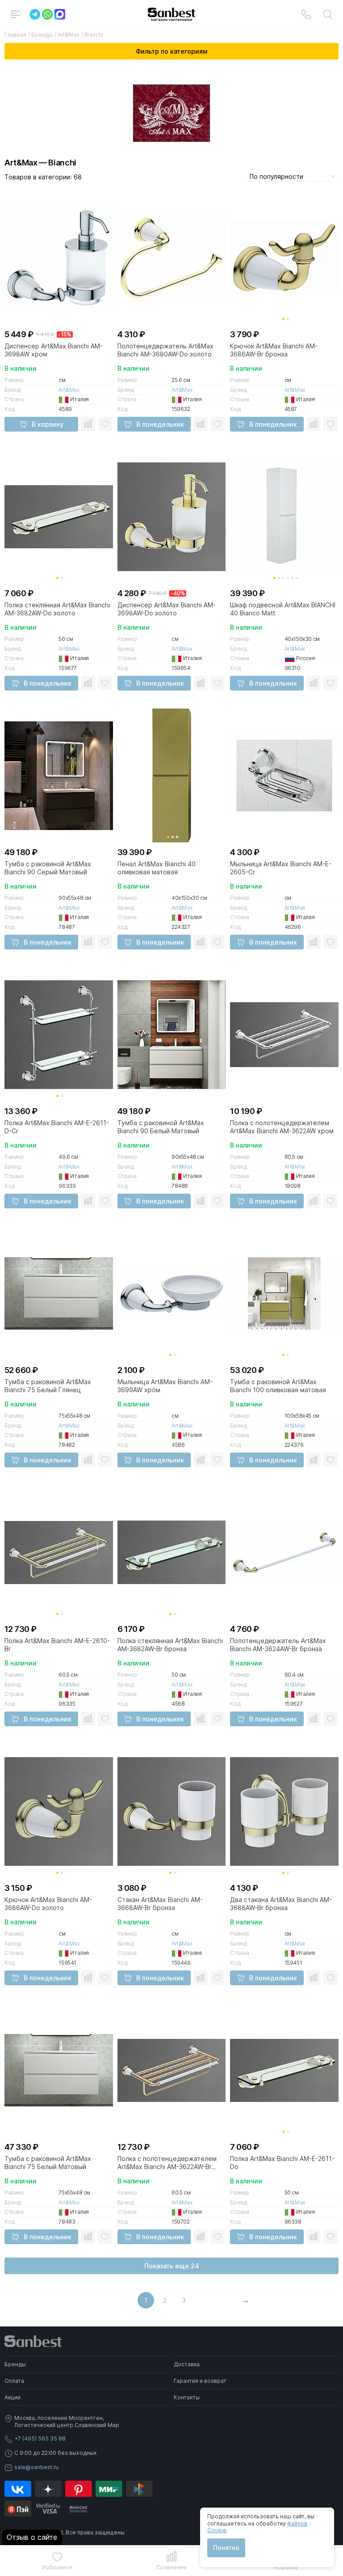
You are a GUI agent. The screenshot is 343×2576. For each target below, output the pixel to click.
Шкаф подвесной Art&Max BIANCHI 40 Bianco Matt (283, 609)
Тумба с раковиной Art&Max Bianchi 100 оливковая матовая (278, 1386)
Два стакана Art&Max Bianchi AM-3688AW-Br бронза (281, 1904)
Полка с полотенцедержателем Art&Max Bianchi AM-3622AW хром (282, 1127)
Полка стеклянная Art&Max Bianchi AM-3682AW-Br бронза (170, 1645)
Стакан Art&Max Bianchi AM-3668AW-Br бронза (160, 1904)
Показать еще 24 (172, 2266)
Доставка (187, 2364)
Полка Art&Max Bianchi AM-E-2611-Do (282, 2163)
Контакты (187, 2397)
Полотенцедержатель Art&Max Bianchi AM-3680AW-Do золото (165, 350)
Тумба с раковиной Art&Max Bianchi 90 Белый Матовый (161, 1127)
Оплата (14, 2381)
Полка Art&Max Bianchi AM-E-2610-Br (57, 1645)
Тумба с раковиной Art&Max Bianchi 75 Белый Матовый (48, 2163)
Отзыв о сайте (32, 2537)
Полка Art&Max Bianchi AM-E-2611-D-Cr (57, 1127)
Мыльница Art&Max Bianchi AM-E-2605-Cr (281, 868)
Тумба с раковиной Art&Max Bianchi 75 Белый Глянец (48, 1386)
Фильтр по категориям (171, 51)
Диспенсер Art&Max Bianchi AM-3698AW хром (54, 350)
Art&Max (69, 390)
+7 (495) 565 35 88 (40, 2438)
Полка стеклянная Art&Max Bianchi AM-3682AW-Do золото (57, 609)
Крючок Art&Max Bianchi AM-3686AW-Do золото (48, 1904)
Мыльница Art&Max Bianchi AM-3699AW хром (165, 1386)
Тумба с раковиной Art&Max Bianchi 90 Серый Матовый (48, 868)
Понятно (226, 2548)
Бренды (15, 2364)
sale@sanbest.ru (36, 2467)
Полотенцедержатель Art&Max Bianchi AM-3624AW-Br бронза (278, 1645)
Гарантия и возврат (200, 2381)
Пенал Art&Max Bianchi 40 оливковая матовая (157, 868)
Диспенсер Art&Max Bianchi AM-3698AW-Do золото (167, 609)
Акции (13, 2397)
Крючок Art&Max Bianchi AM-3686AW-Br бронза (274, 350)
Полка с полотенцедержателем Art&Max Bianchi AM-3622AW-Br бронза (167, 2163)
